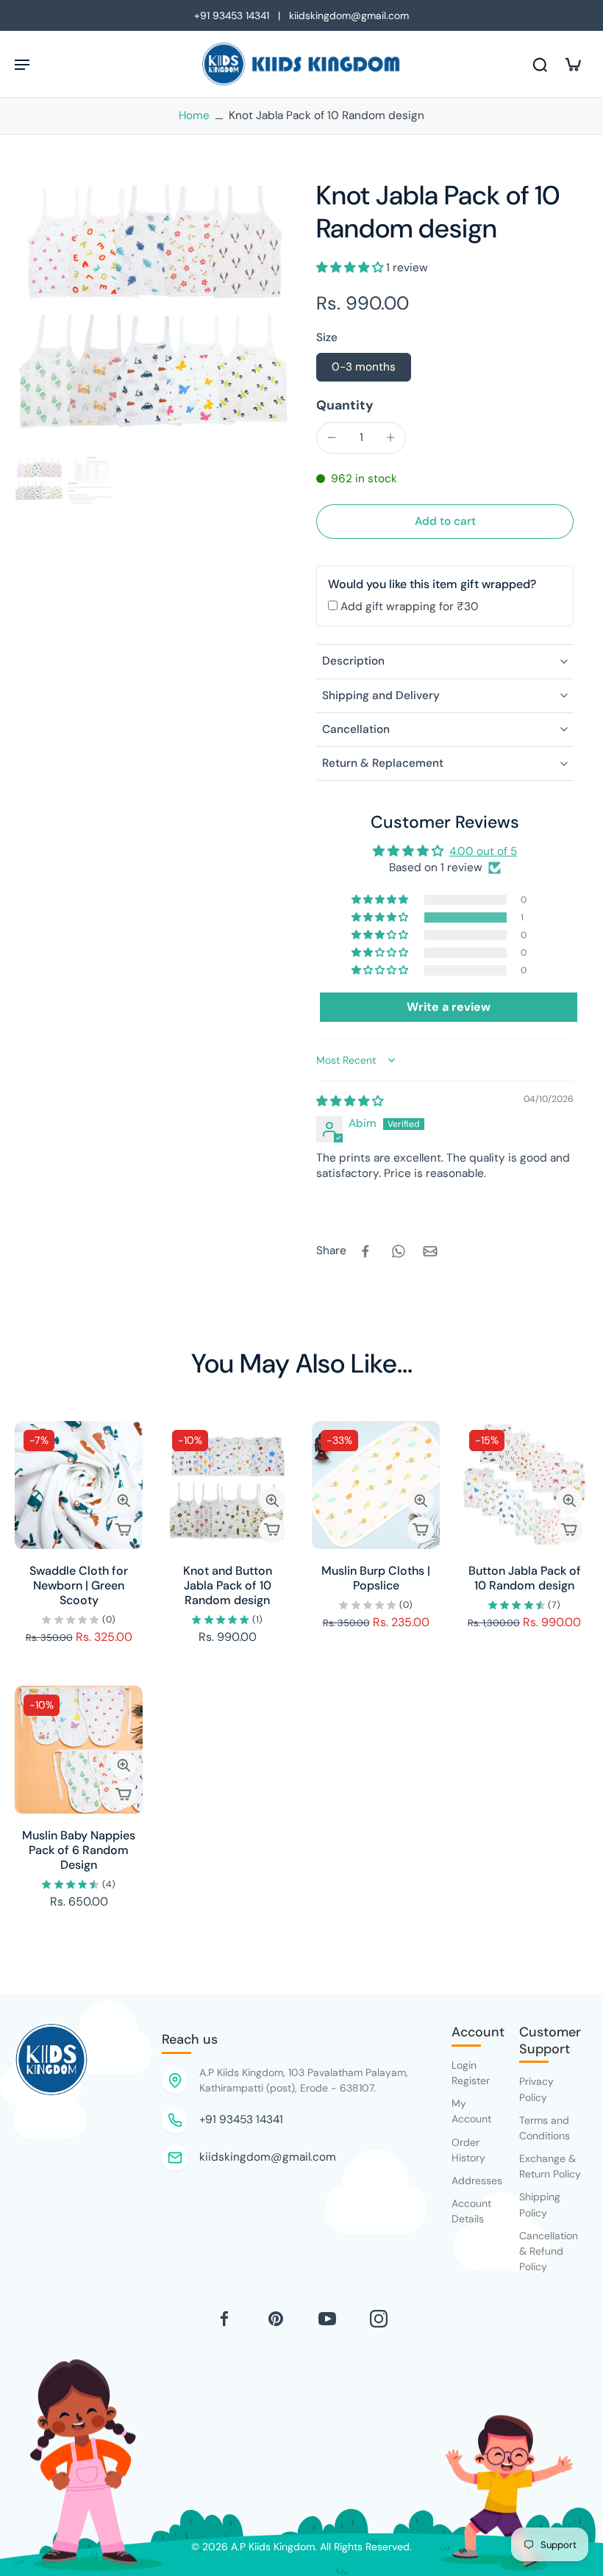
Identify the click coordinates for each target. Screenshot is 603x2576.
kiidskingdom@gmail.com (268, 2157)
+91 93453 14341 (241, 2119)
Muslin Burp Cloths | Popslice (376, 1578)
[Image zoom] (151, 315)
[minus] (332, 437)
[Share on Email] (430, 1251)
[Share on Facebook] (365, 1251)
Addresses (477, 2180)
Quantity (345, 405)
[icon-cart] (572, 64)
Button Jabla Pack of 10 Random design (525, 1578)
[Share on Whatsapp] (398, 1251)
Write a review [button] (449, 1007)
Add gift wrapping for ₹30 (410, 607)
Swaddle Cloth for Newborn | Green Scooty (79, 1585)
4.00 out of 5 (483, 851)
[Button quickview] (124, 1500)
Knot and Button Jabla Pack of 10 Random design (228, 1585)
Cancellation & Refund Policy (549, 2251)
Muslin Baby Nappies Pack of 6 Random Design (79, 1850)
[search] (540, 64)
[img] (350, 1101)
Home (194, 115)
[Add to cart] (124, 1530)
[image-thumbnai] (39, 480)
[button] (351, 268)
